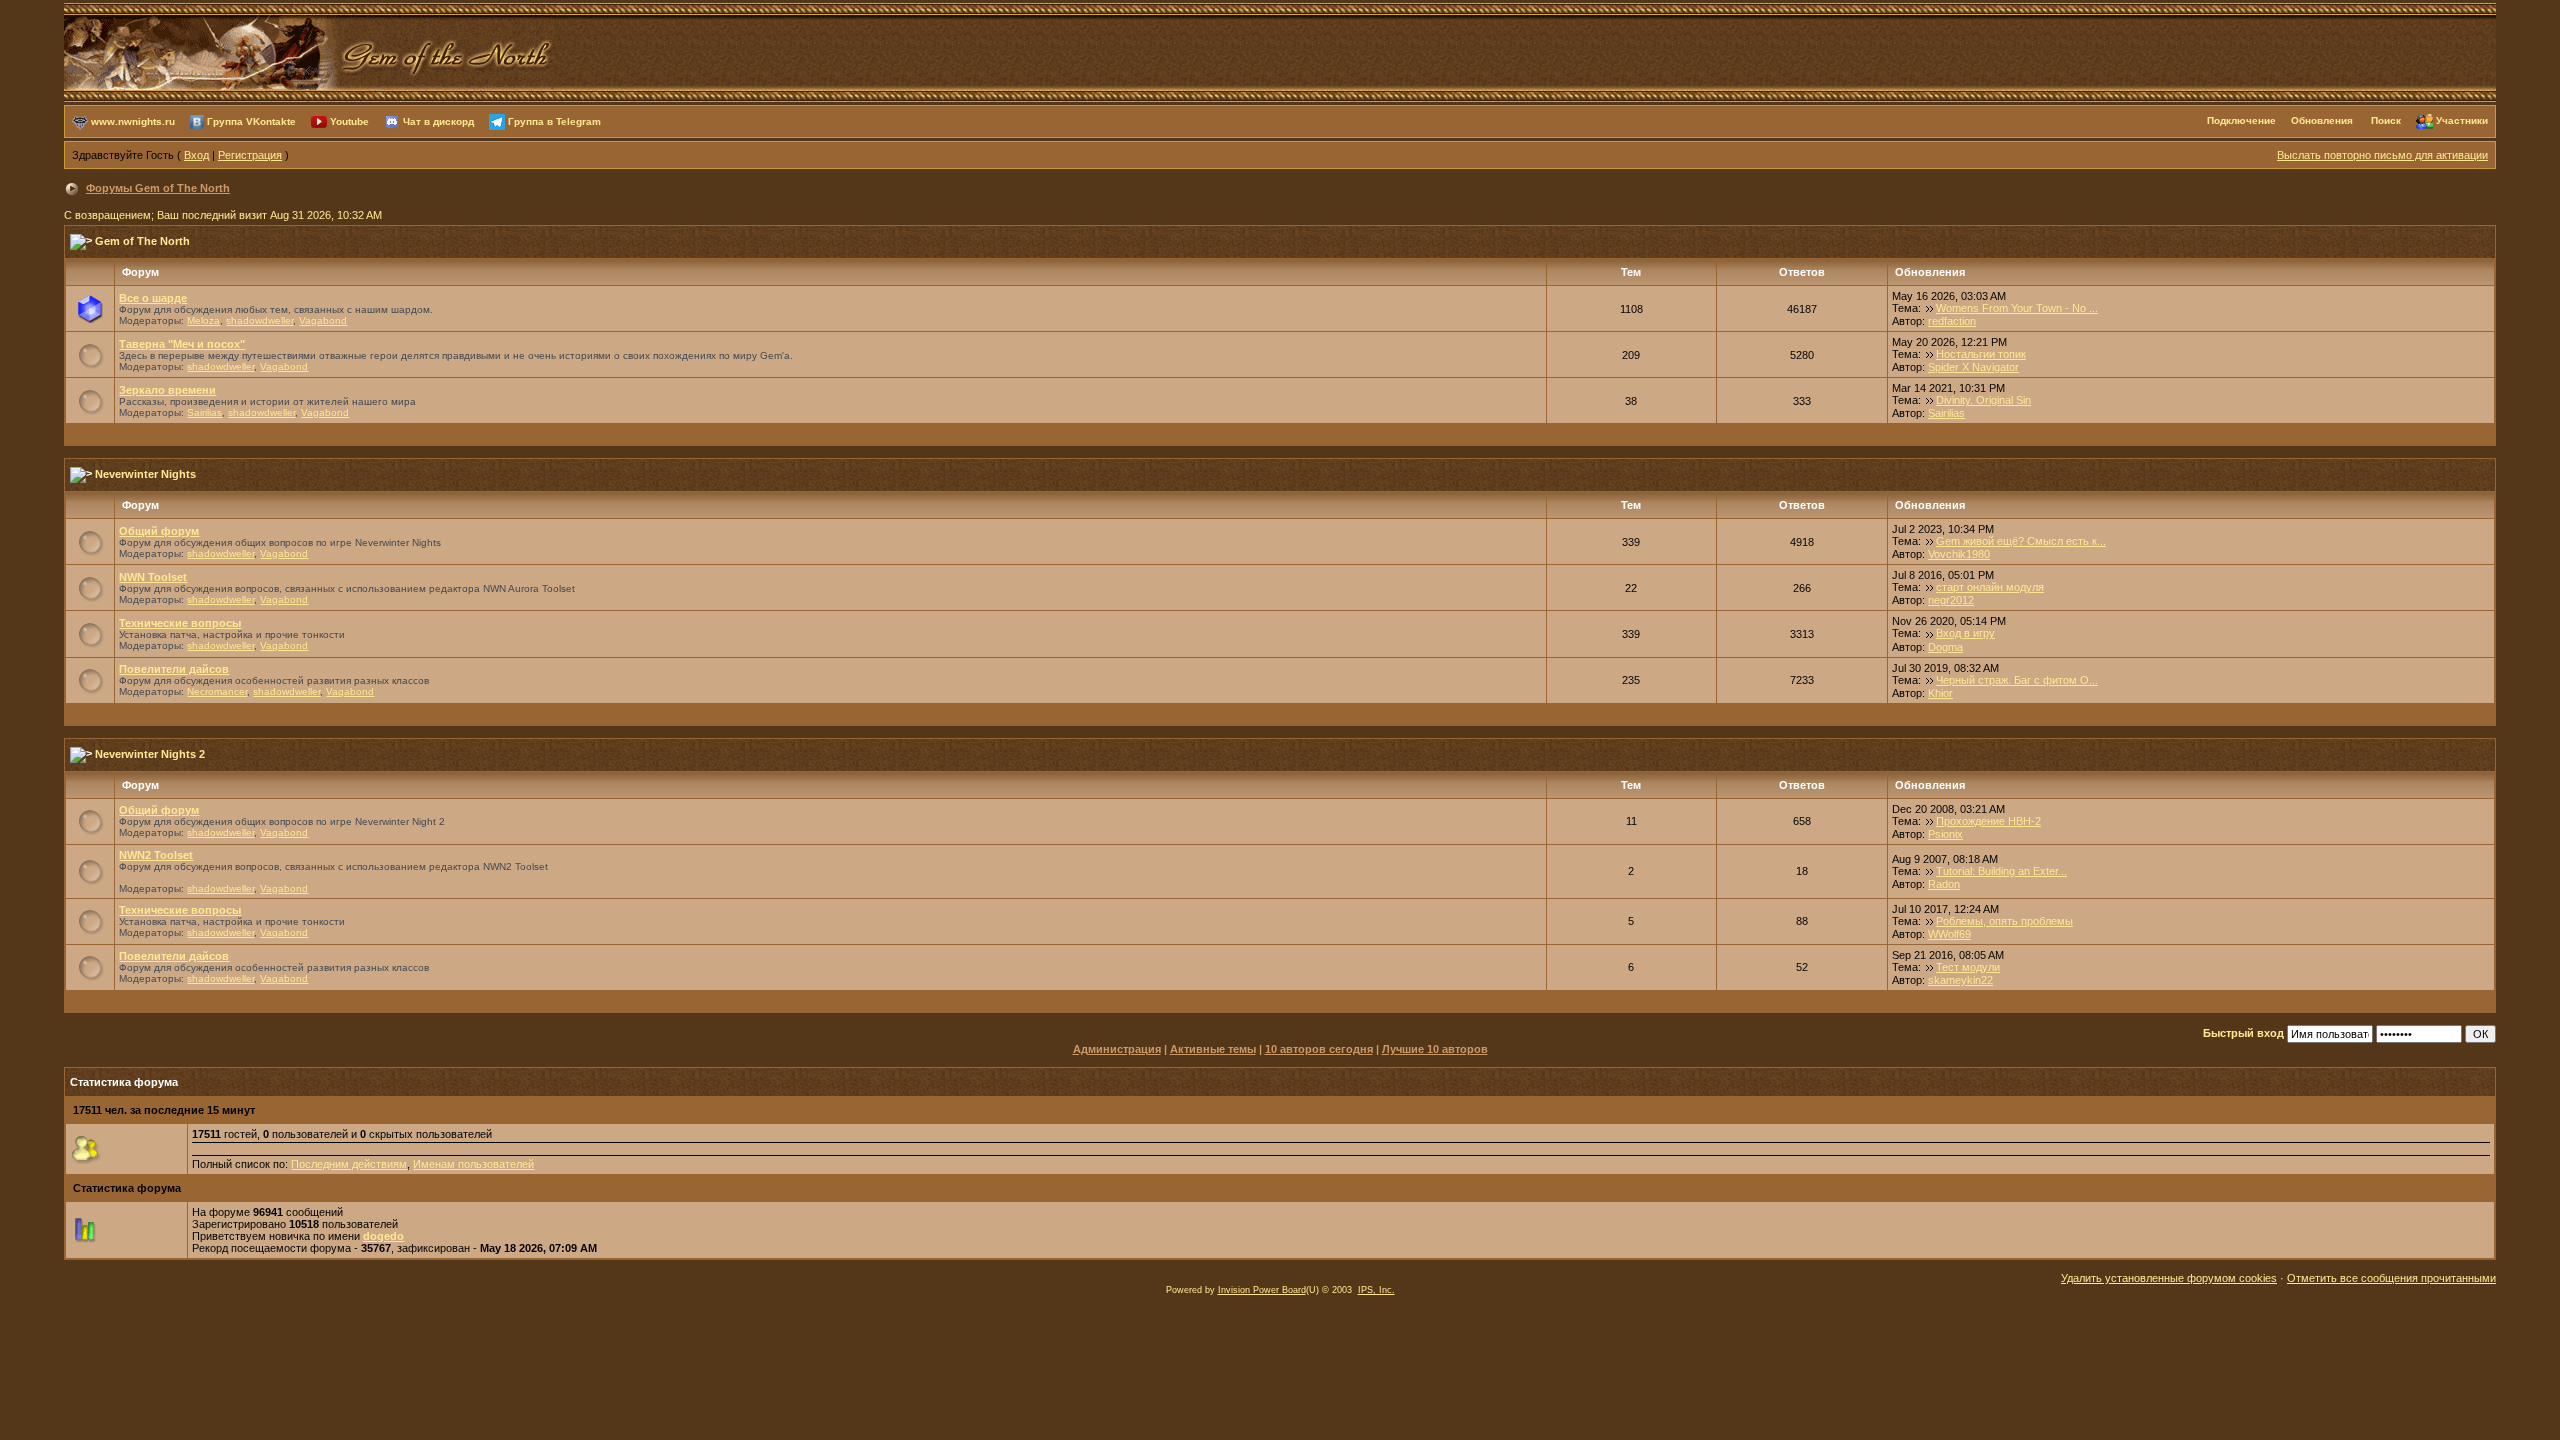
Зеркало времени (167, 390)
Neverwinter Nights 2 (150, 754)
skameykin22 (1960, 980)
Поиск (2386, 120)
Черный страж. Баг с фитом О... (2017, 680)
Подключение (2241, 120)
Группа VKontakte (251, 120)
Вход (196, 155)
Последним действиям (349, 1164)
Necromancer (217, 691)
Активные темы (1213, 1049)
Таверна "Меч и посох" (182, 344)
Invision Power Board (1262, 1290)
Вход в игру (1965, 633)
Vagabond (323, 320)
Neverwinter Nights (145, 474)
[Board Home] (309, 51)
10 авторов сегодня (1319, 1049)
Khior (1940, 693)
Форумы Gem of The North (158, 188)
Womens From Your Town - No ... (2017, 308)
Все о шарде (153, 298)
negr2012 (1951, 600)
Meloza (203, 320)
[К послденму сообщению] (1930, 308)
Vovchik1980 (1959, 554)
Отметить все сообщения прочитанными (2391, 1278)
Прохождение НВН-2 (1988, 821)
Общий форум (159, 531)
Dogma (1945, 647)
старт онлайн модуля (1990, 587)
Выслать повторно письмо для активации (2382, 155)
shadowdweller (259, 320)
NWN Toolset (153, 577)
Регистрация (250, 155)
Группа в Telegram (554, 120)
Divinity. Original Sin (1983, 400)
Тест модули (1968, 967)
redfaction (1952, 321)
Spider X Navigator (1973, 367)
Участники (2462, 120)
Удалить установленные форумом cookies (2169, 1278)
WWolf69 (1949, 934)
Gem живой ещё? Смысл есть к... (2021, 541)
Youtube (349, 120)
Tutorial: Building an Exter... (2001, 871)
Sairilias (204, 412)
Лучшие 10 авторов (1435, 1049)
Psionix (1945, 834)
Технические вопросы (180, 623)
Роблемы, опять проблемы (2004, 921)
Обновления (2322, 120)
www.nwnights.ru (133, 120)
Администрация (1117, 1049)
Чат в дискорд (438, 120)
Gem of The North (142, 241)
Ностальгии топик (1981, 354)
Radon (1944, 884)
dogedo (383, 1236)
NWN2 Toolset (156, 855)
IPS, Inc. (1376, 1290)
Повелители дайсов (174, 669)
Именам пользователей (473, 1164)
